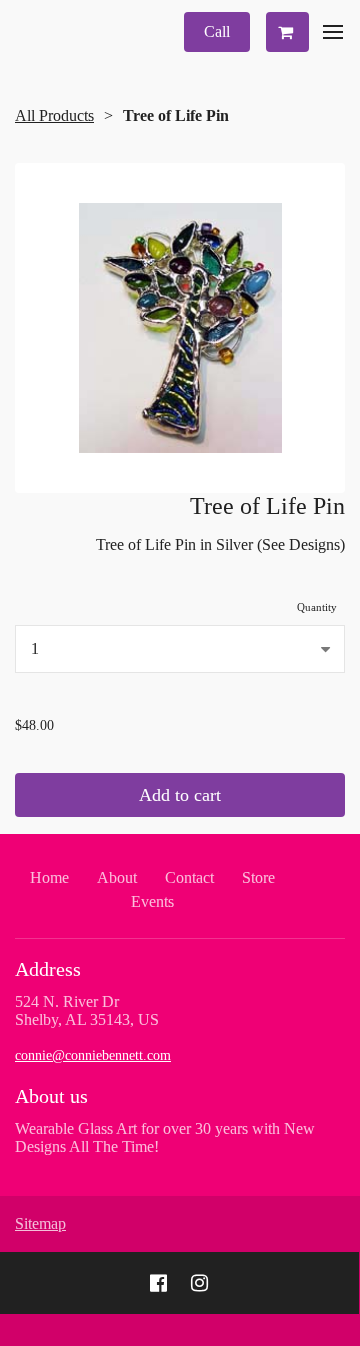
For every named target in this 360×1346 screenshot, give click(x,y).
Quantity (317, 607)
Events (152, 901)
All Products (54, 115)
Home (49, 877)
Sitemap (40, 1223)
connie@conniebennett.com (93, 1055)
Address (48, 969)
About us (51, 1096)
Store (258, 877)
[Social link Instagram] (199, 1283)
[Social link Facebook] (158, 1283)
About (117, 877)
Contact (189, 877)
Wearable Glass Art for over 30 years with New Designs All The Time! (165, 1137)
